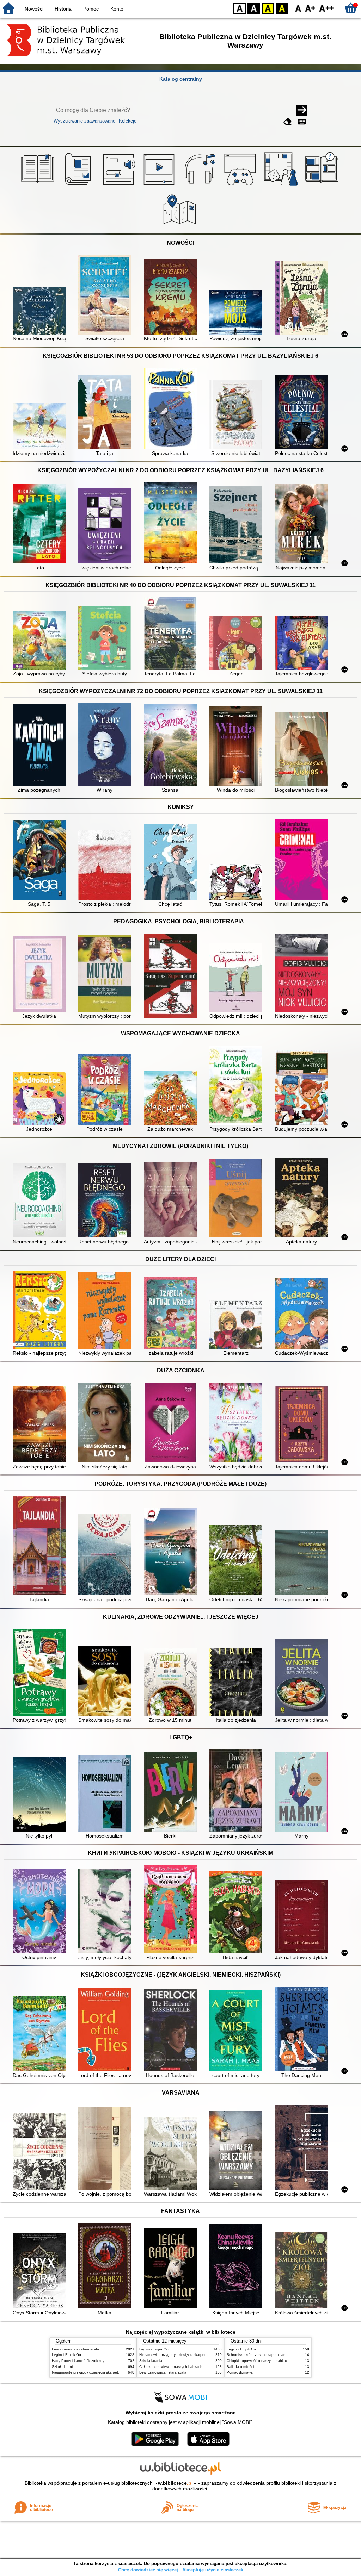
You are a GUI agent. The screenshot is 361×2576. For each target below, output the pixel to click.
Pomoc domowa (240, 2372)
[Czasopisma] (79, 186)
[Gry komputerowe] (241, 186)
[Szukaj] (302, 110)
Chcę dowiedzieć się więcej (148, 2570)
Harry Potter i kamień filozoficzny (78, 2361)
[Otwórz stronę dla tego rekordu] (41, 312)
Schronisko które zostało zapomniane (257, 2355)
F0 (298, 8)
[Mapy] (181, 225)
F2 (327, 8)
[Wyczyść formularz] (288, 122)
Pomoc (91, 9)
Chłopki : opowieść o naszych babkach (171, 2367)
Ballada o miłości (240, 2367)
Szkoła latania (63, 2367)
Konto (117, 9)
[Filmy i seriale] (160, 186)
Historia (63, 9)
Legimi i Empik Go (66, 2355)
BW (254, 8)
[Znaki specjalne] (302, 122)
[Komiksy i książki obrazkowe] (323, 186)
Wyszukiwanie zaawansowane (84, 121)
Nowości (34, 9)
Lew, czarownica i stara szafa (75, 2349)
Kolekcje (128, 121)
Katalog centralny (181, 79)
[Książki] (39, 186)
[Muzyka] (201, 186)
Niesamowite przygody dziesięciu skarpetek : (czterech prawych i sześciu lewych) (117, 2372)
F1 (310, 8)
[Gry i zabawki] (282, 186)
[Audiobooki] (120, 186)
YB (268, 8)
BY (282, 8)
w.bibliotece (175, 2483)
